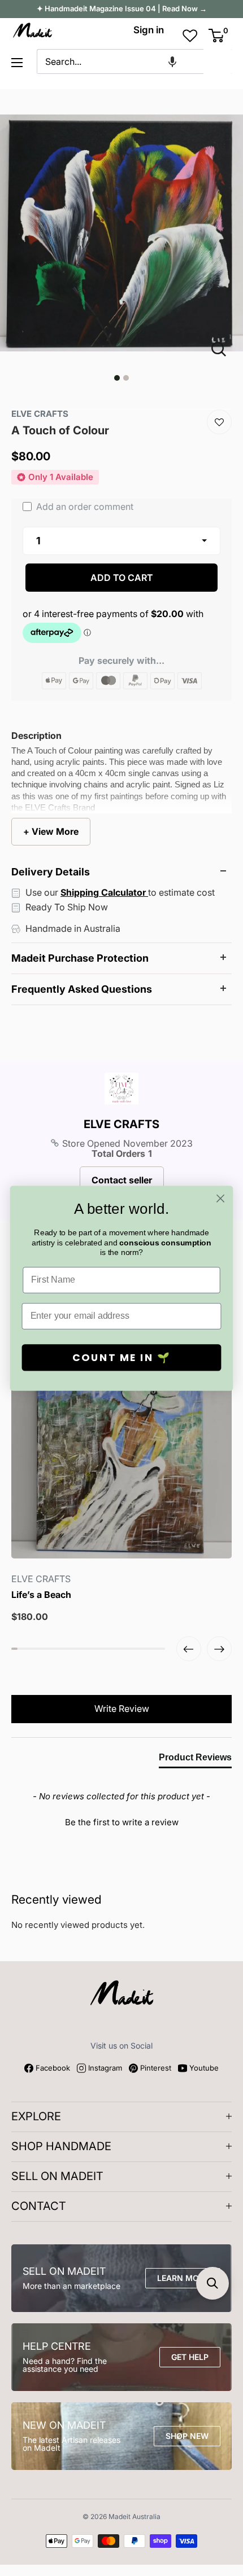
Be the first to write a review (122, 1822)
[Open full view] (223, 349)
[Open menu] (17, 63)
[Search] (218, 61)
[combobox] (120, 61)
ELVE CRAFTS (121, 1124)
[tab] (195, 1760)
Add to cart (122, 578)
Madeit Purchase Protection (80, 958)
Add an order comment (84, 507)
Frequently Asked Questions (82, 989)
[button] (172, 61)
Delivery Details (51, 872)
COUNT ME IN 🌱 (122, 1357)
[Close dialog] (221, 1198)
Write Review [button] (122, 1708)
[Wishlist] (219, 422)
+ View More (51, 831)
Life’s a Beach (41, 1595)
